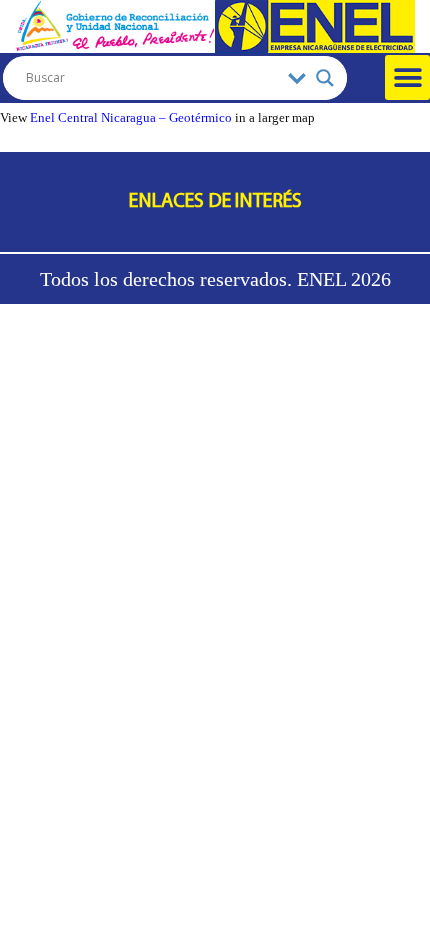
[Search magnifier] (325, 78)
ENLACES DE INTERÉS (215, 202)
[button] (407, 77)
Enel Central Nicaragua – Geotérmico (131, 118)
